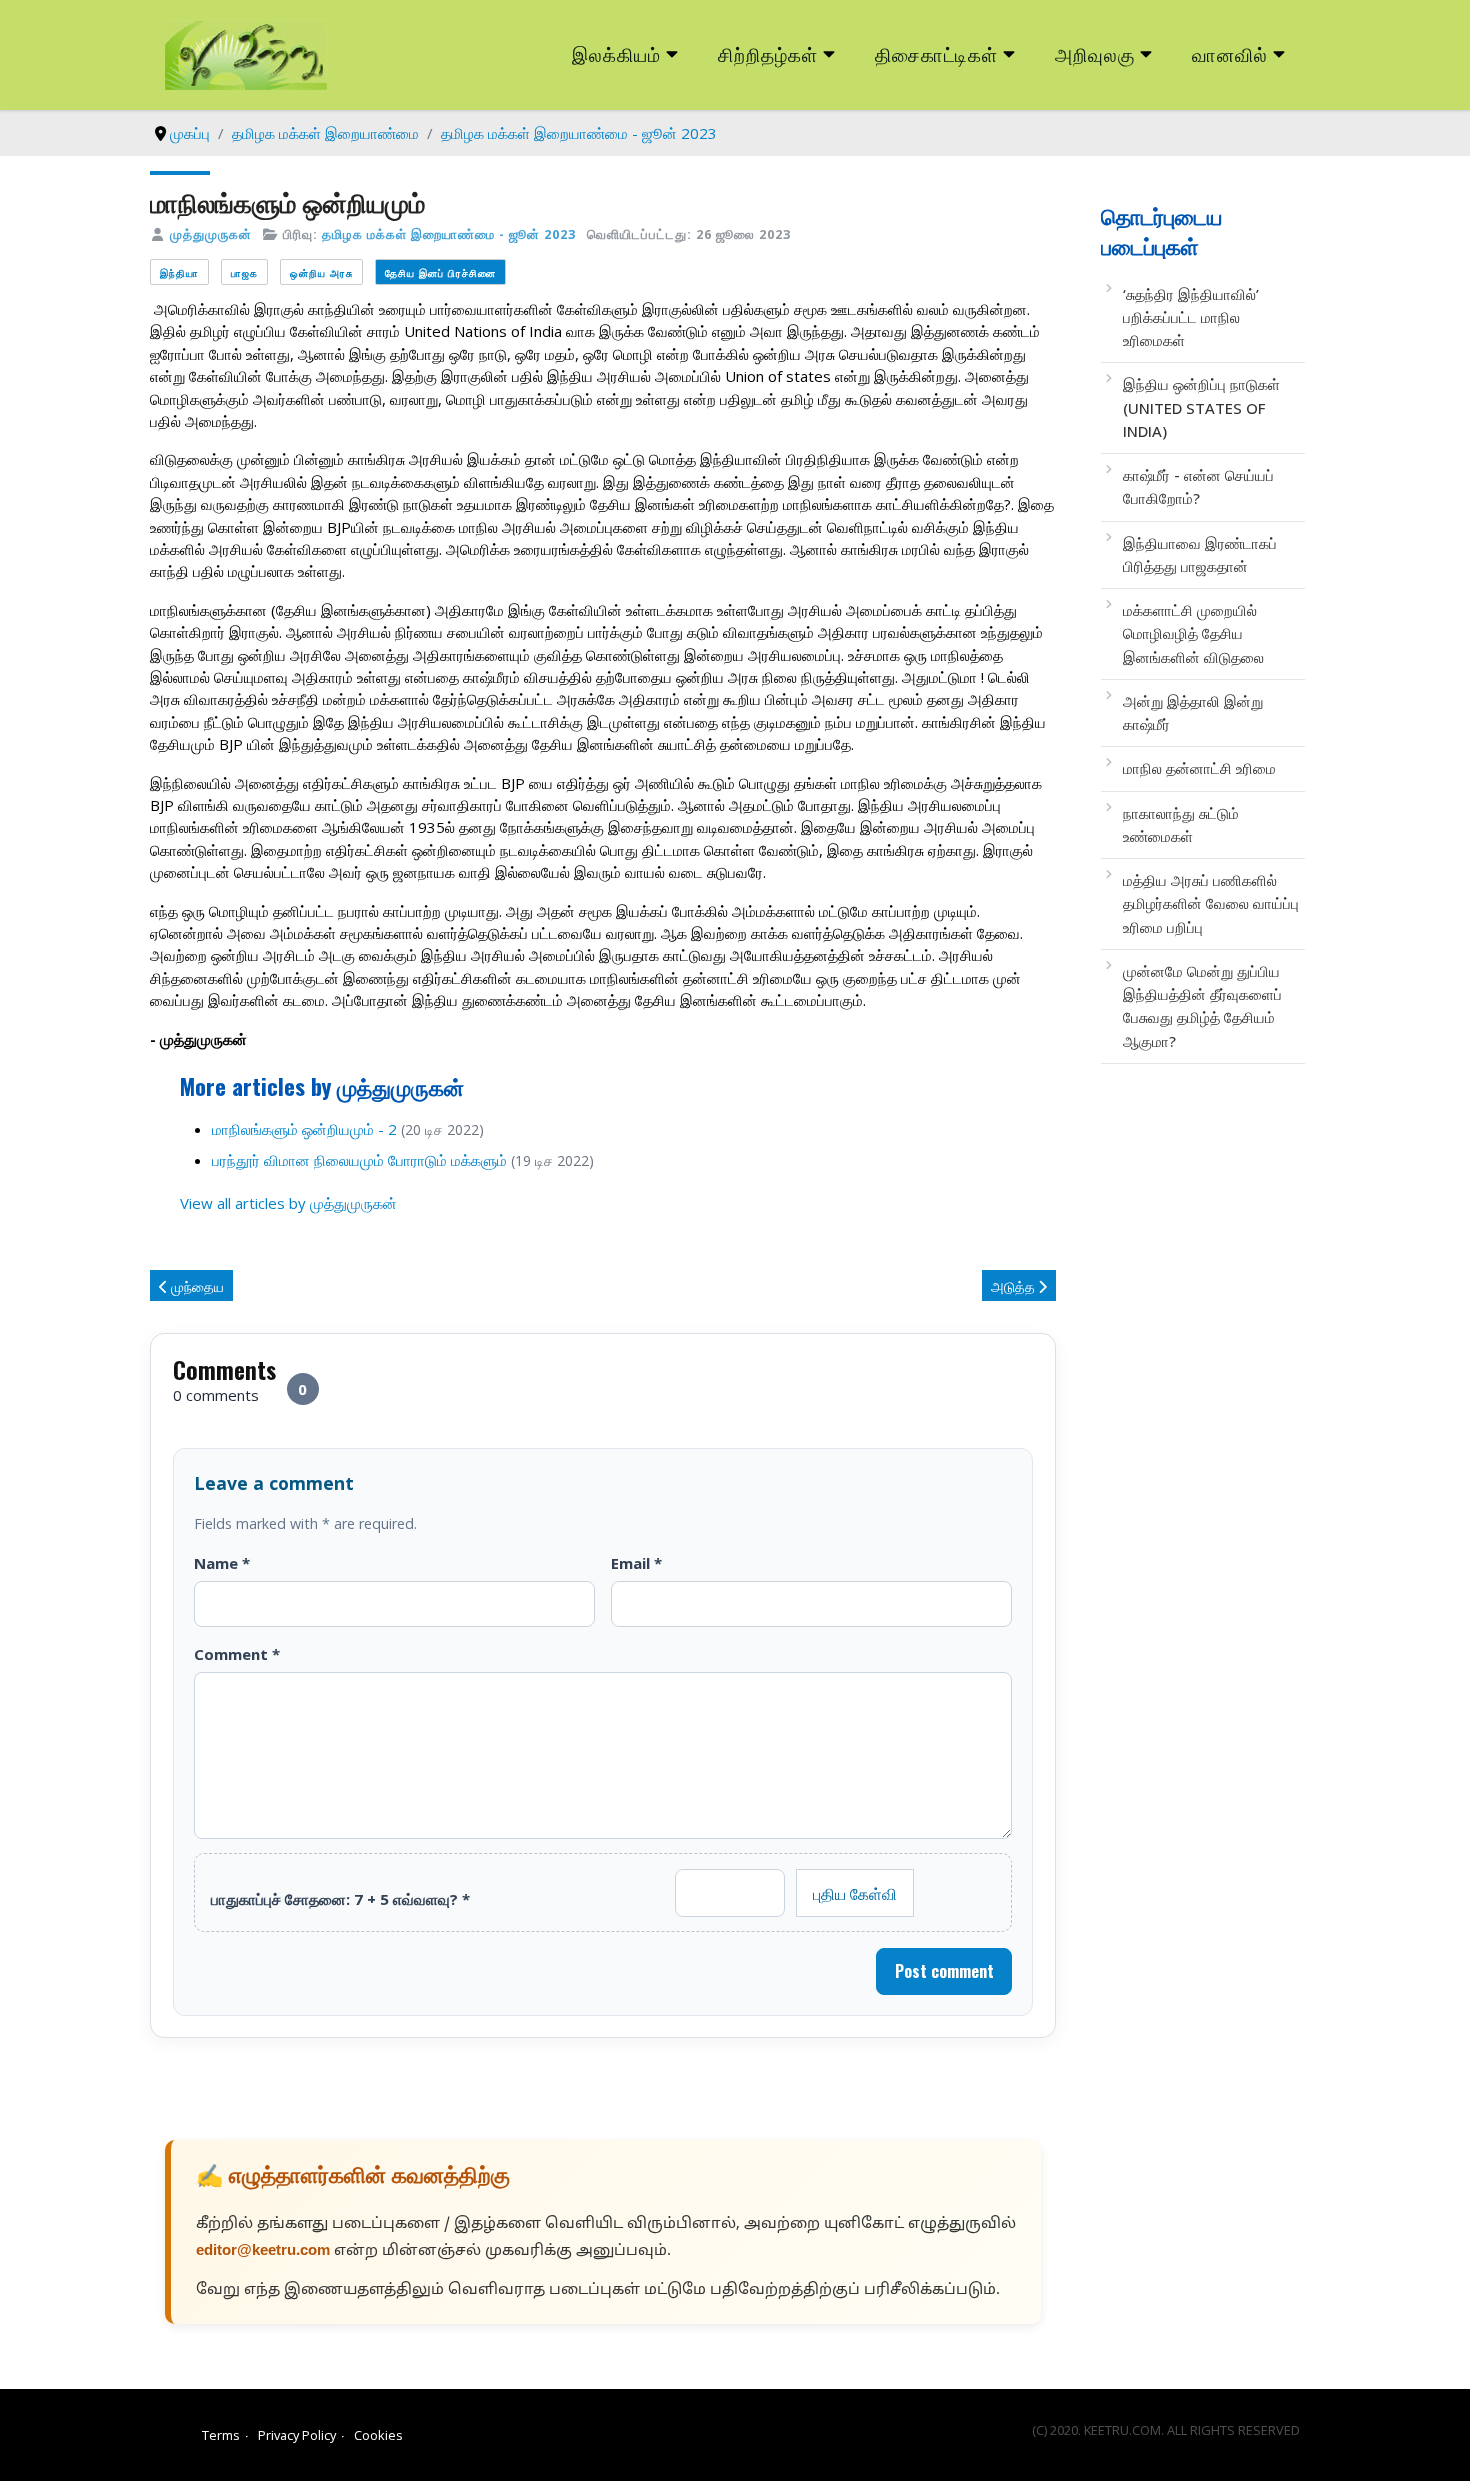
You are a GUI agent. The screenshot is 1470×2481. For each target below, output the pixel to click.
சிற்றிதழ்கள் (768, 53)
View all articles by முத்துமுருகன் (288, 1203)
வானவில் (1230, 53)
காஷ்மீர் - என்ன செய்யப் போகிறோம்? (1198, 486)
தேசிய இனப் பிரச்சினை (440, 272)
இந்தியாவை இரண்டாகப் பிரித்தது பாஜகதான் (1200, 554)
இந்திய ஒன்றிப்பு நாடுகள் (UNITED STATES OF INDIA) (1201, 407)
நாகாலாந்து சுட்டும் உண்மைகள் (1181, 824)
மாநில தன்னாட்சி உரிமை (1199, 768)
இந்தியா (179, 272)
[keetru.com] (246, 53)
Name (222, 1563)
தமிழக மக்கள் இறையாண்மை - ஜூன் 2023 (449, 234)
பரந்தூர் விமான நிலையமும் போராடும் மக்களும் (359, 1160)
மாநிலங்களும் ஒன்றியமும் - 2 (304, 1129)
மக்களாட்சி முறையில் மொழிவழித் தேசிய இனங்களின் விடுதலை (1193, 633)
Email (636, 1563)
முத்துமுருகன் (211, 234)
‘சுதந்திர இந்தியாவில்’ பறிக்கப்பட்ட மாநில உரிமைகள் (1191, 317)
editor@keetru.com (263, 2251)
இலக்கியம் (616, 53)
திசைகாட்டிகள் (937, 53)
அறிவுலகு (1095, 53)
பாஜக (244, 272)
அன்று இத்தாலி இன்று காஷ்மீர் (1193, 712)
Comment (237, 1654)
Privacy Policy (297, 2435)
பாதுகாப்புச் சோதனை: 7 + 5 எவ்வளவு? (340, 1899)
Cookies (378, 2435)
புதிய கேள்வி (855, 1893)
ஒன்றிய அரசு (321, 272)
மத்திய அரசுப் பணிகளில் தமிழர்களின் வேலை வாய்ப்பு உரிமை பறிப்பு (1211, 903)
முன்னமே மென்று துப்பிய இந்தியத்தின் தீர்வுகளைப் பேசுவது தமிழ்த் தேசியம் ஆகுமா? (1202, 1006)
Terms (221, 2435)
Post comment (944, 1971)
